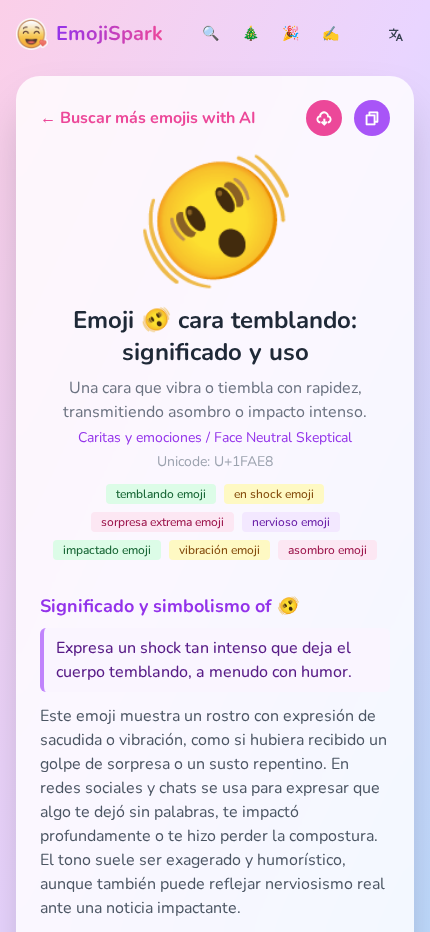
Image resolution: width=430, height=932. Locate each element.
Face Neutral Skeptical (283, 437)
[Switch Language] (396, 34)
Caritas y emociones (140, 437)
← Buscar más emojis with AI (148, 118)
